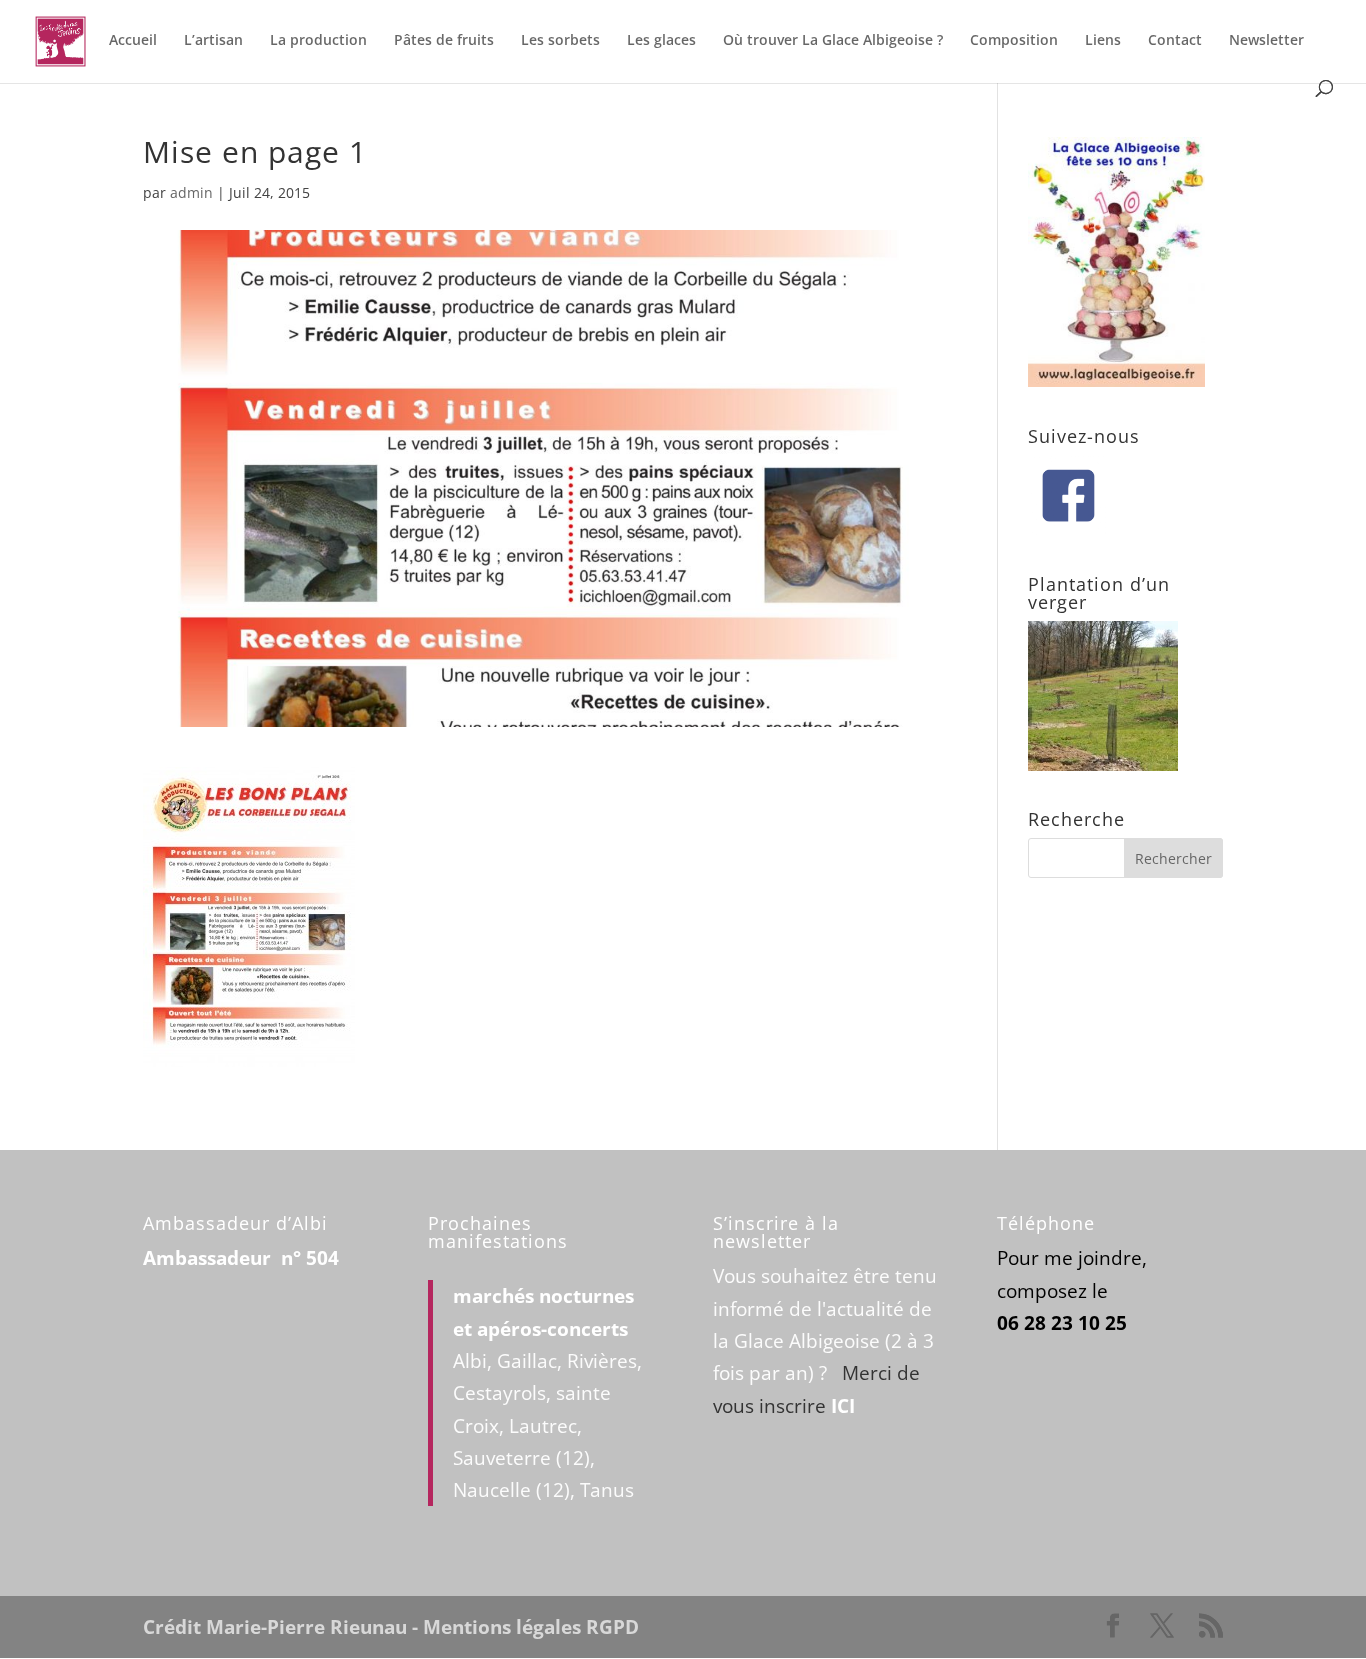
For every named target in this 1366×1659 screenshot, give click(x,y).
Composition (1014, 41)
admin (191, 192)
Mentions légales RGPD (531, 1627)
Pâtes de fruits (444, 41)
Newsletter (1266, 41)
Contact (1175, 41)
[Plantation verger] (1103, 764)
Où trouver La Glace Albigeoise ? (833, 41)
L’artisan (213, 41)
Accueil (133, 41)
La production (318, 41)
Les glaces (661, 41)
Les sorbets (560, 41)
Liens (1103, 41)
